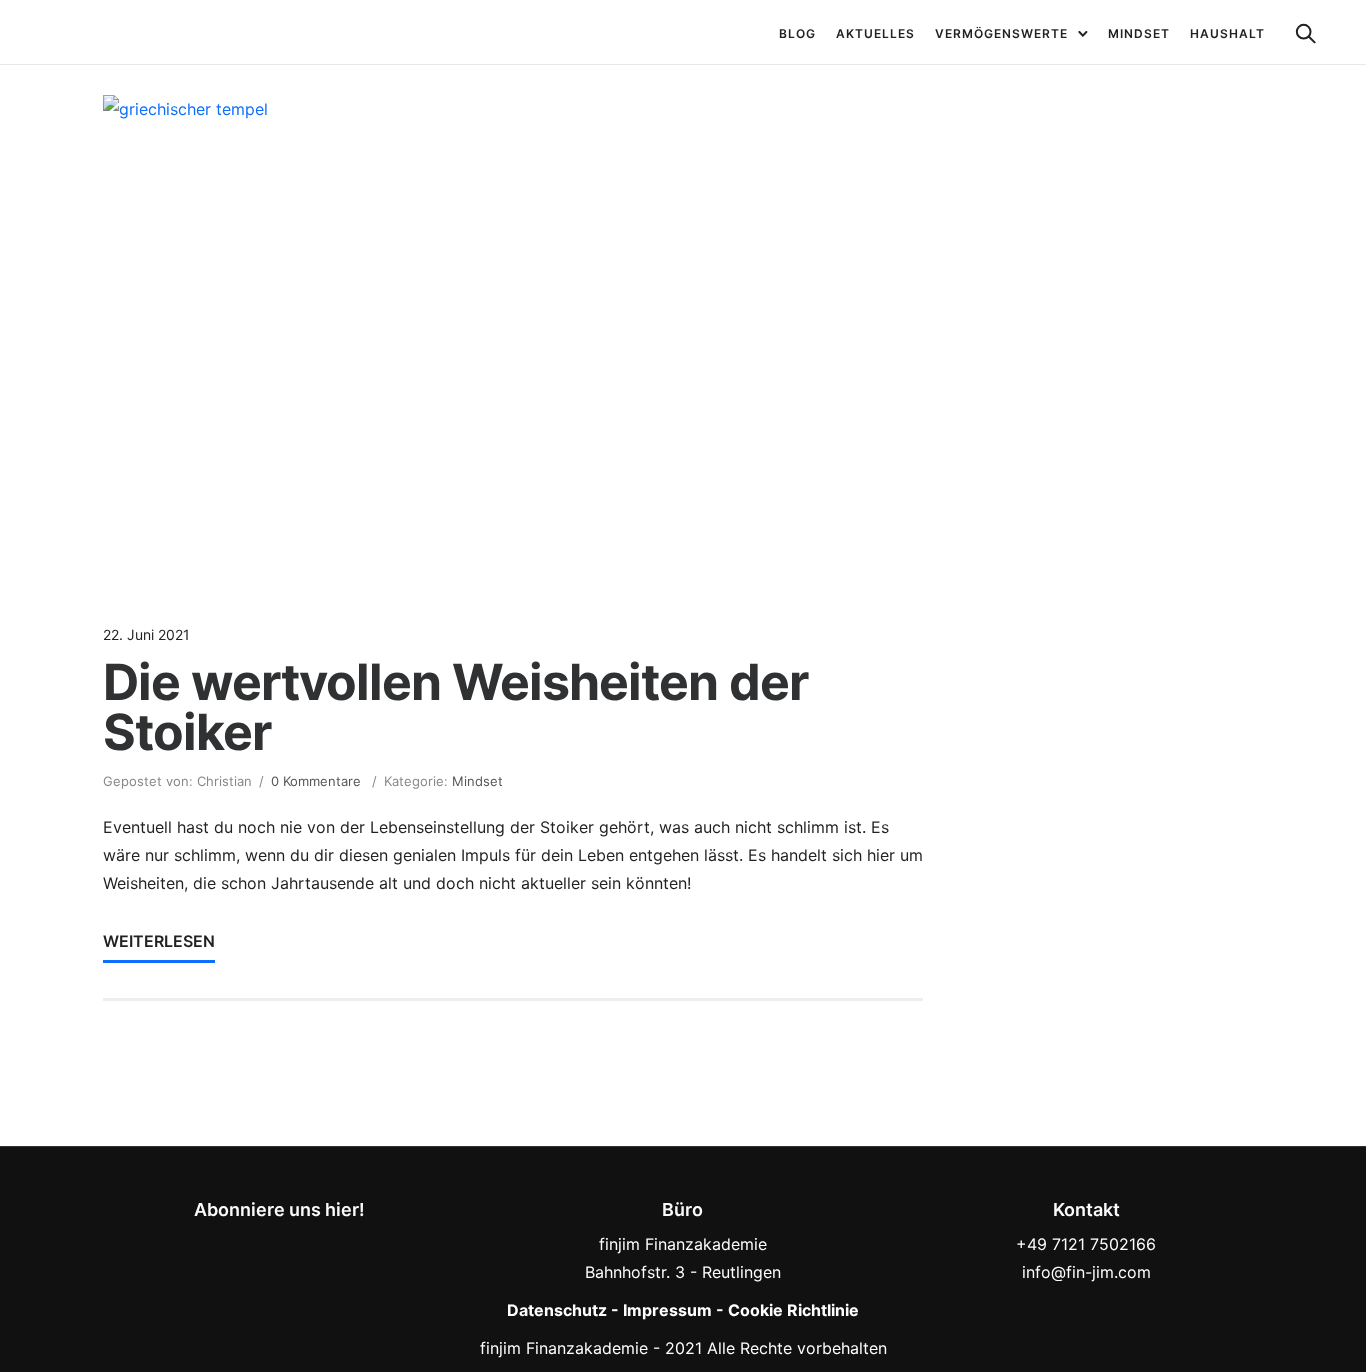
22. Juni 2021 (146, 634)
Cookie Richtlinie (793, 1310)
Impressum (667, 1310)
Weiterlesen (159, 941)
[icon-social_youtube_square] (323, 1243)
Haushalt (1227, 33)
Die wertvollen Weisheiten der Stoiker (455, 707)
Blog (797, 33)
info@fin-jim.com (1086, 1272)
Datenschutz (557, 1310)
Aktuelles (875, 33)
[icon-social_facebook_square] (240, 1243)
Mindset (1139, 33)
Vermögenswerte (1001, 33)
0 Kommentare (316, 781)
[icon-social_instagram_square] (284, 1243)
